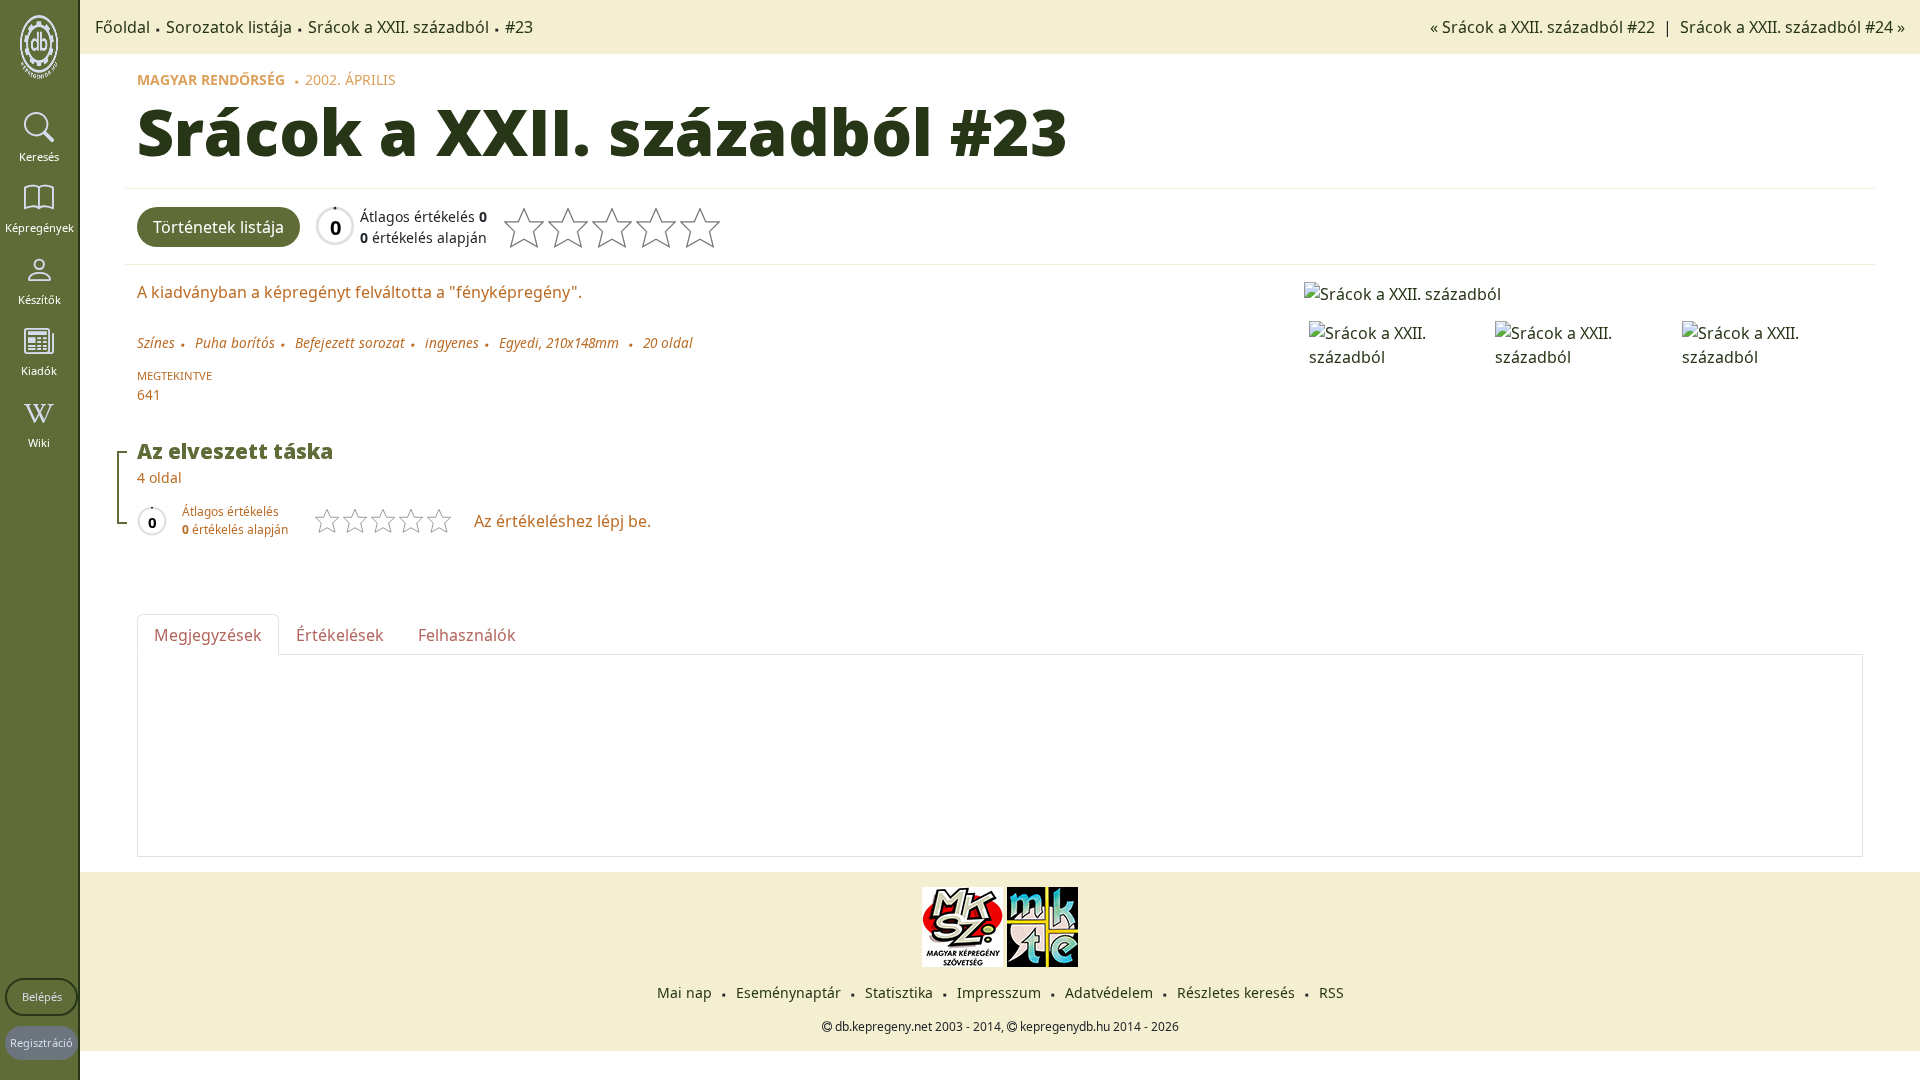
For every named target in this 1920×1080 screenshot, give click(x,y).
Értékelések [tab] (340, 635)
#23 (519, 27)
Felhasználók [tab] (467, 635)
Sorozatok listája (229, 27)
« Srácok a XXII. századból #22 (1544, 27)
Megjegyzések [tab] (208, 635)
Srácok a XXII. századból (398, 27)
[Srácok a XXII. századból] (1583, 292)
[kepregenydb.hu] (39, 47)
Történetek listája (218, 227)
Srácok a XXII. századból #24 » (1792, 27)
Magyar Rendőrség (211, 79)
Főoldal (122, 27)
